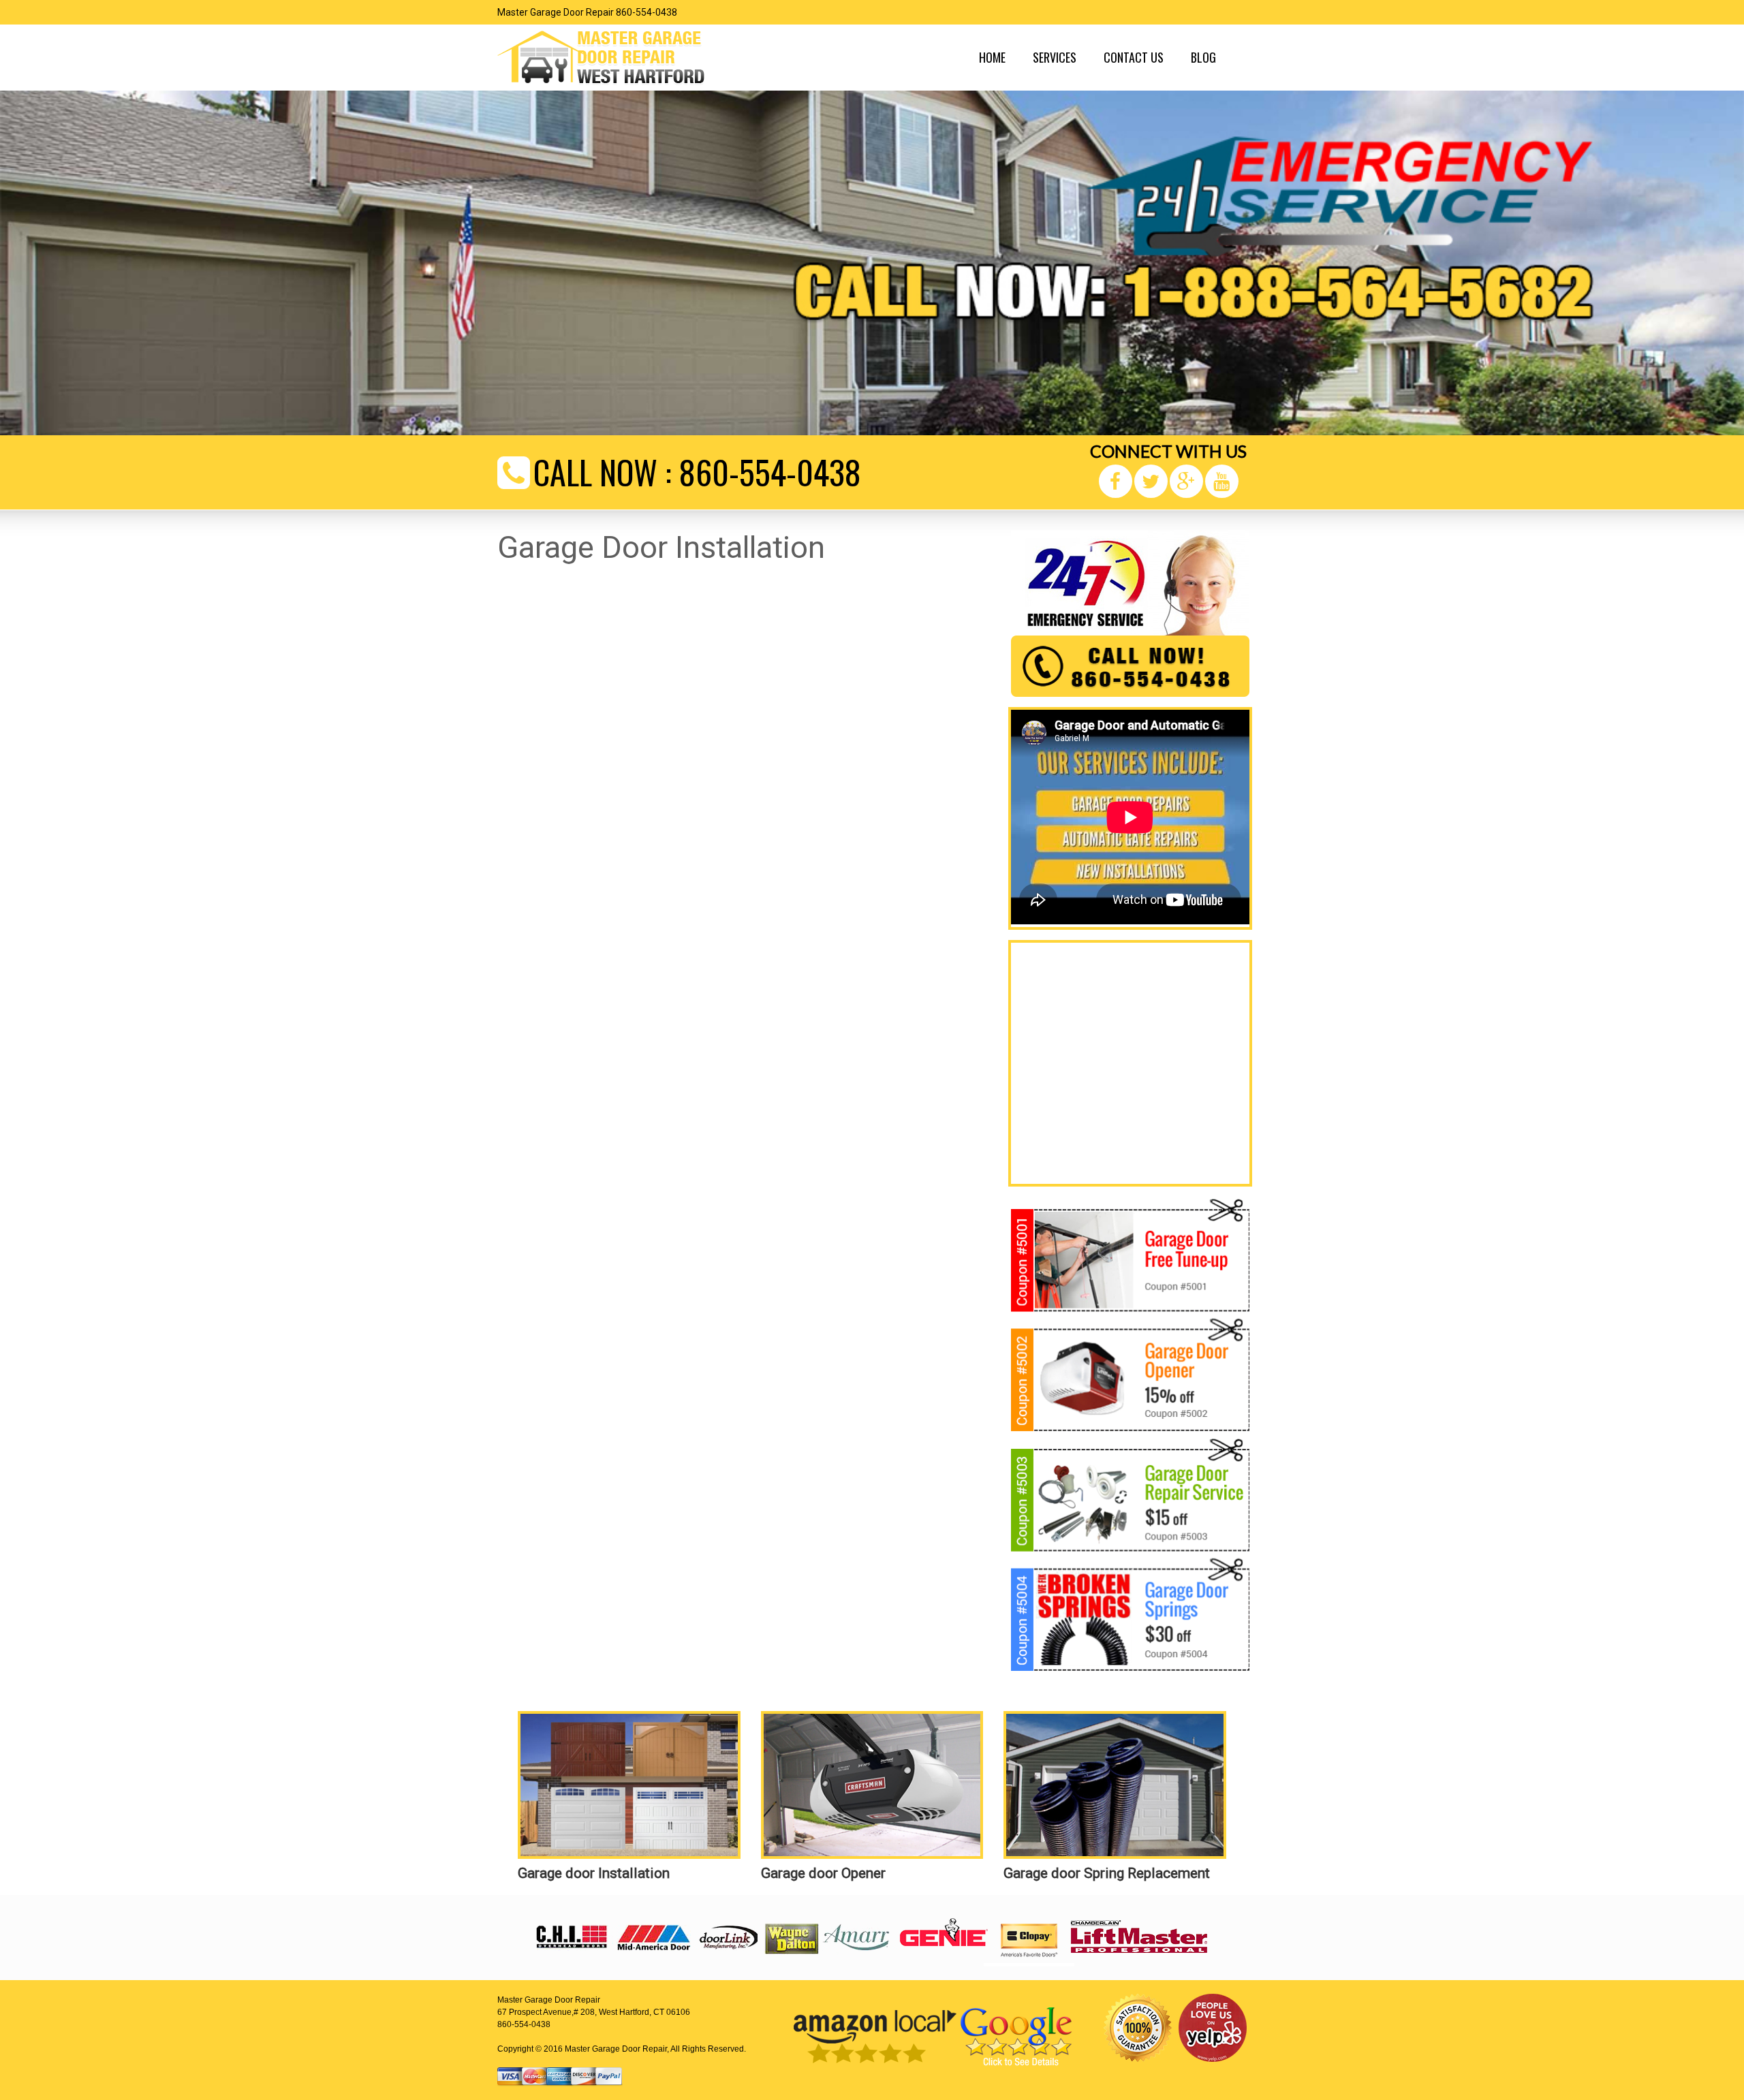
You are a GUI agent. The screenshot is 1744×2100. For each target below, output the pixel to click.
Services (1055, 57)
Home (992, 57)
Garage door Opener (823, 1873)
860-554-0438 (770, 472)
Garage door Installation (594, 1873)
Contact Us (1134, 57)
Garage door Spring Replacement (1107, 1873)
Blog (1203, 57)
